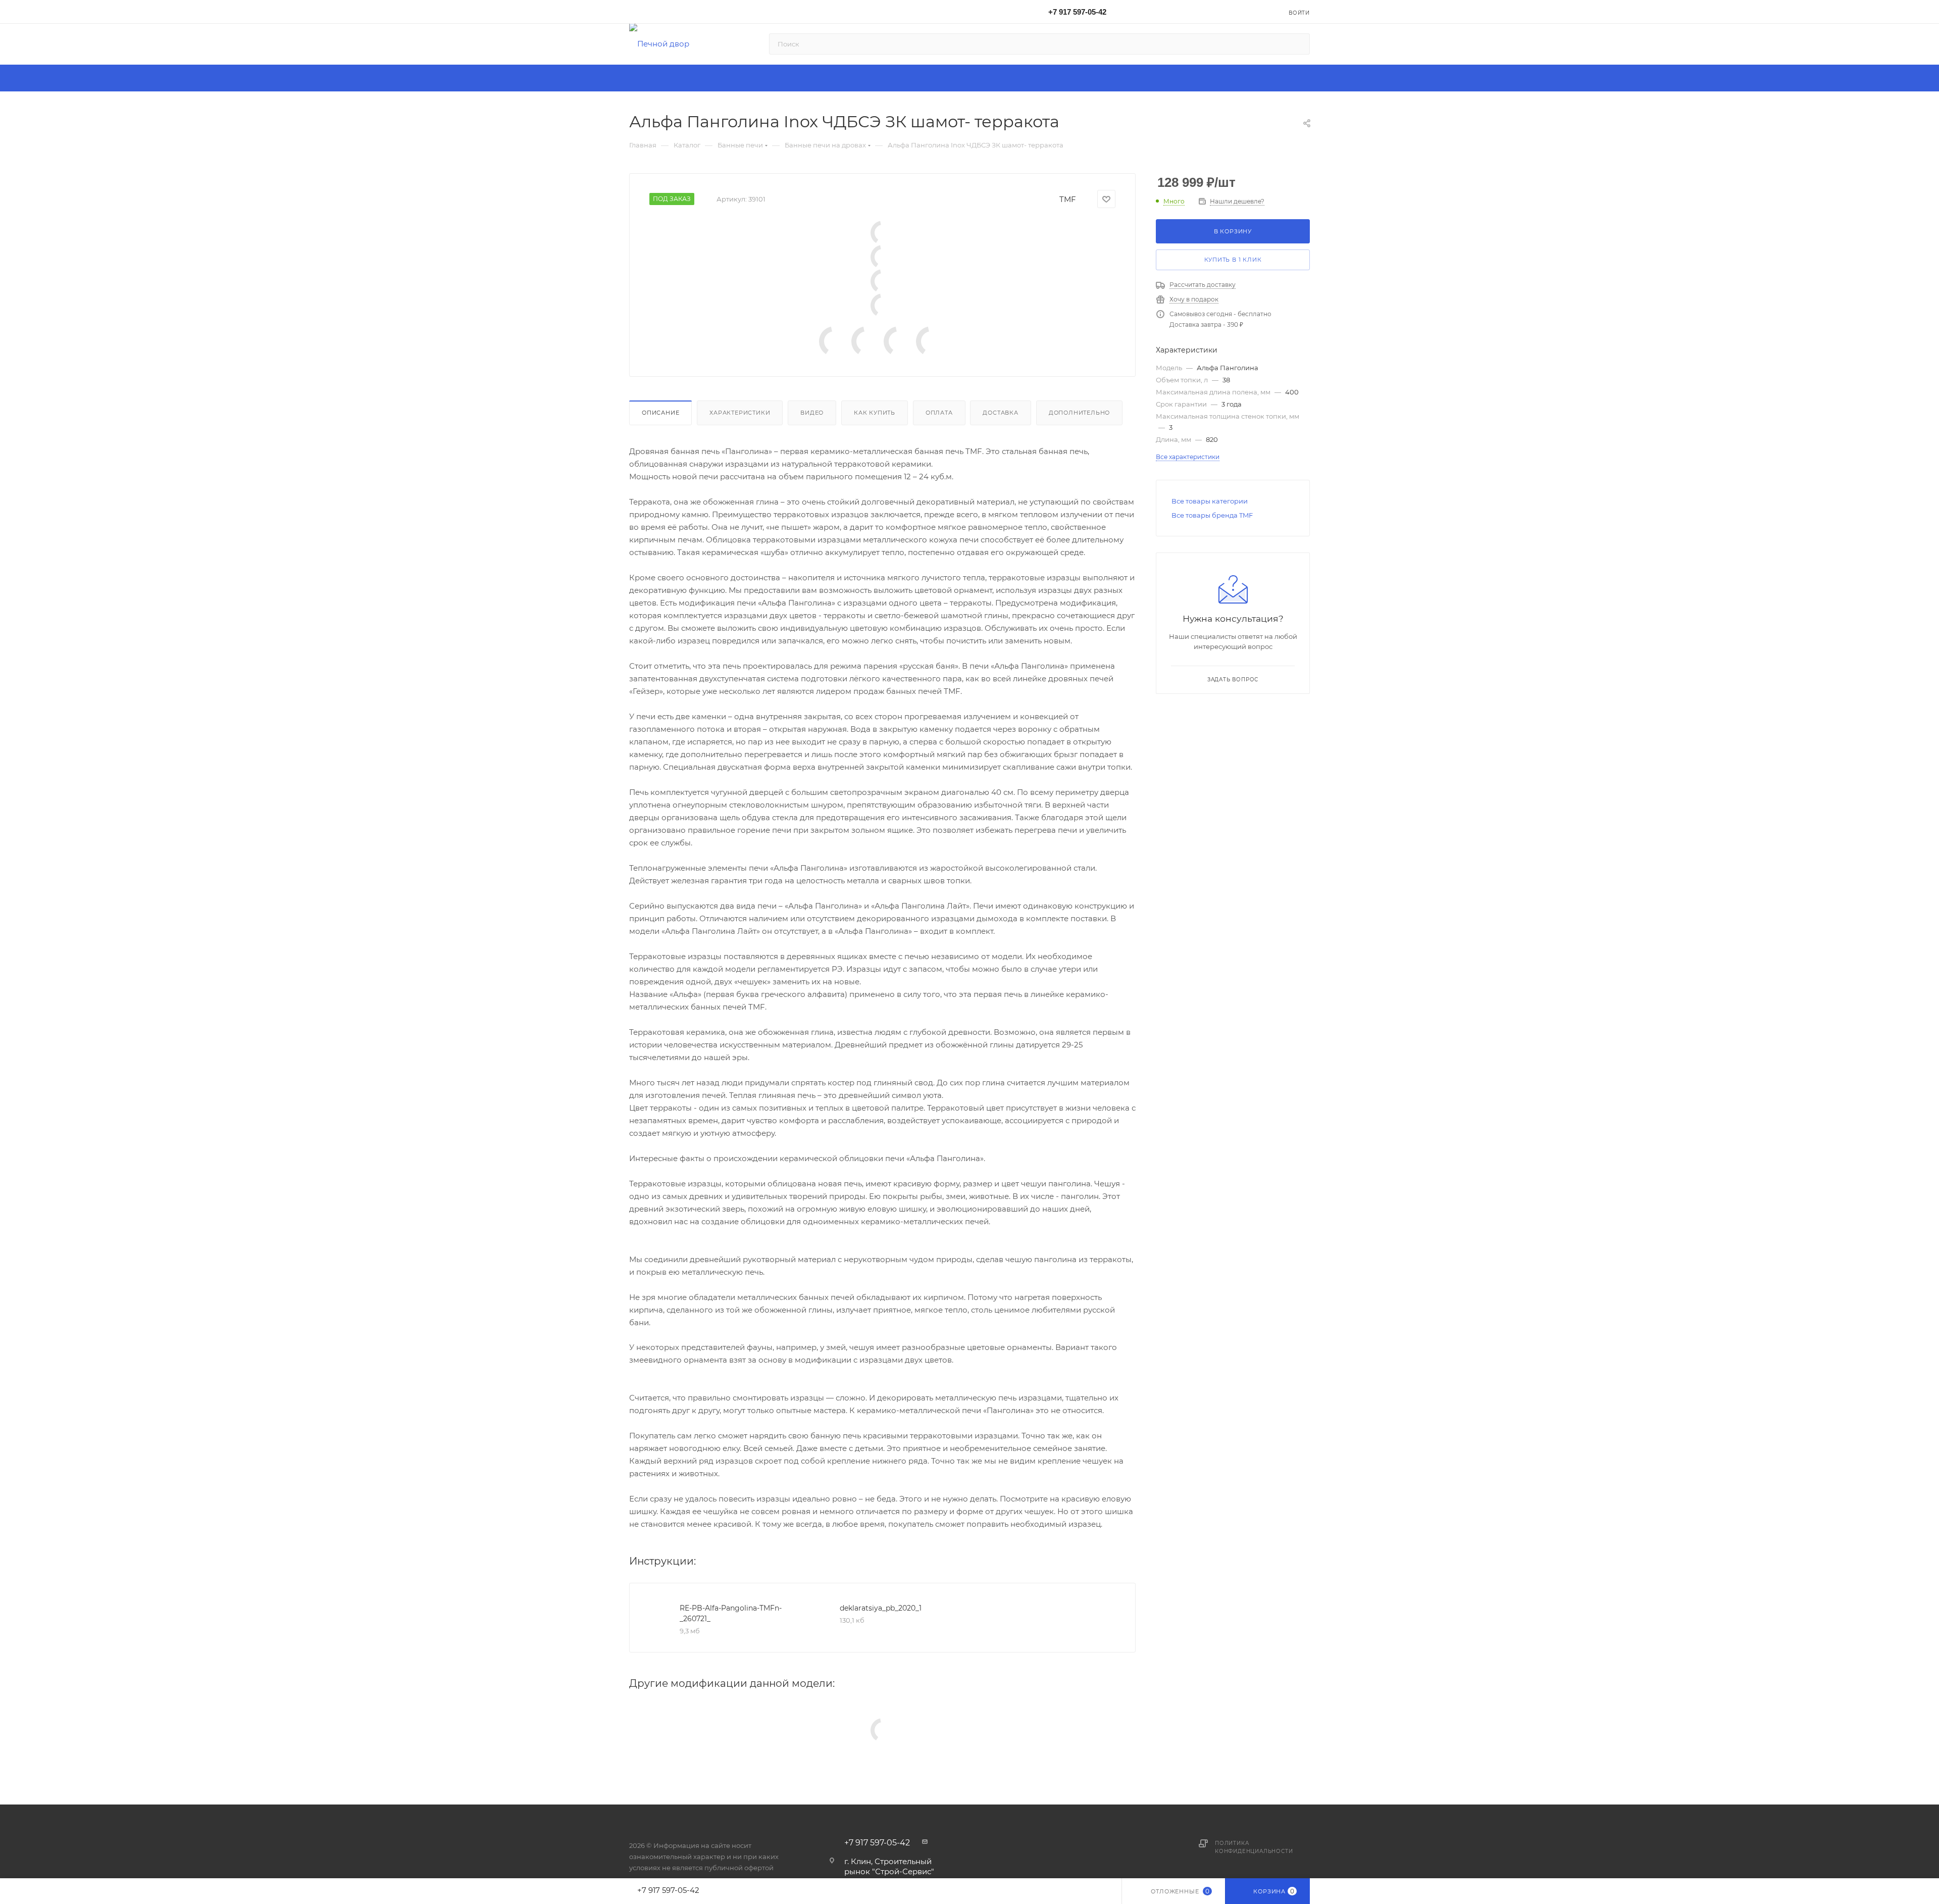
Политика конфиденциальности (1254, 1847)
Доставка (1000, 413)
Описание (660, 413)
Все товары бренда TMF (1212, 515)
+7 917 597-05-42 (1077, 12)
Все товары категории (1210, 501)
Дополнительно (1079, 413)
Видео (812, 413)
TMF (1068, 199)
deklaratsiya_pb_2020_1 (881, 1608)
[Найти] (1297, 44)
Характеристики (740, 413)
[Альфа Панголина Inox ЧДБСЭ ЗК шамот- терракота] (883, 233)
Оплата (939, 413)
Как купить (875, 413)
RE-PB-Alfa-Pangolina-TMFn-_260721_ (731, 1613)
